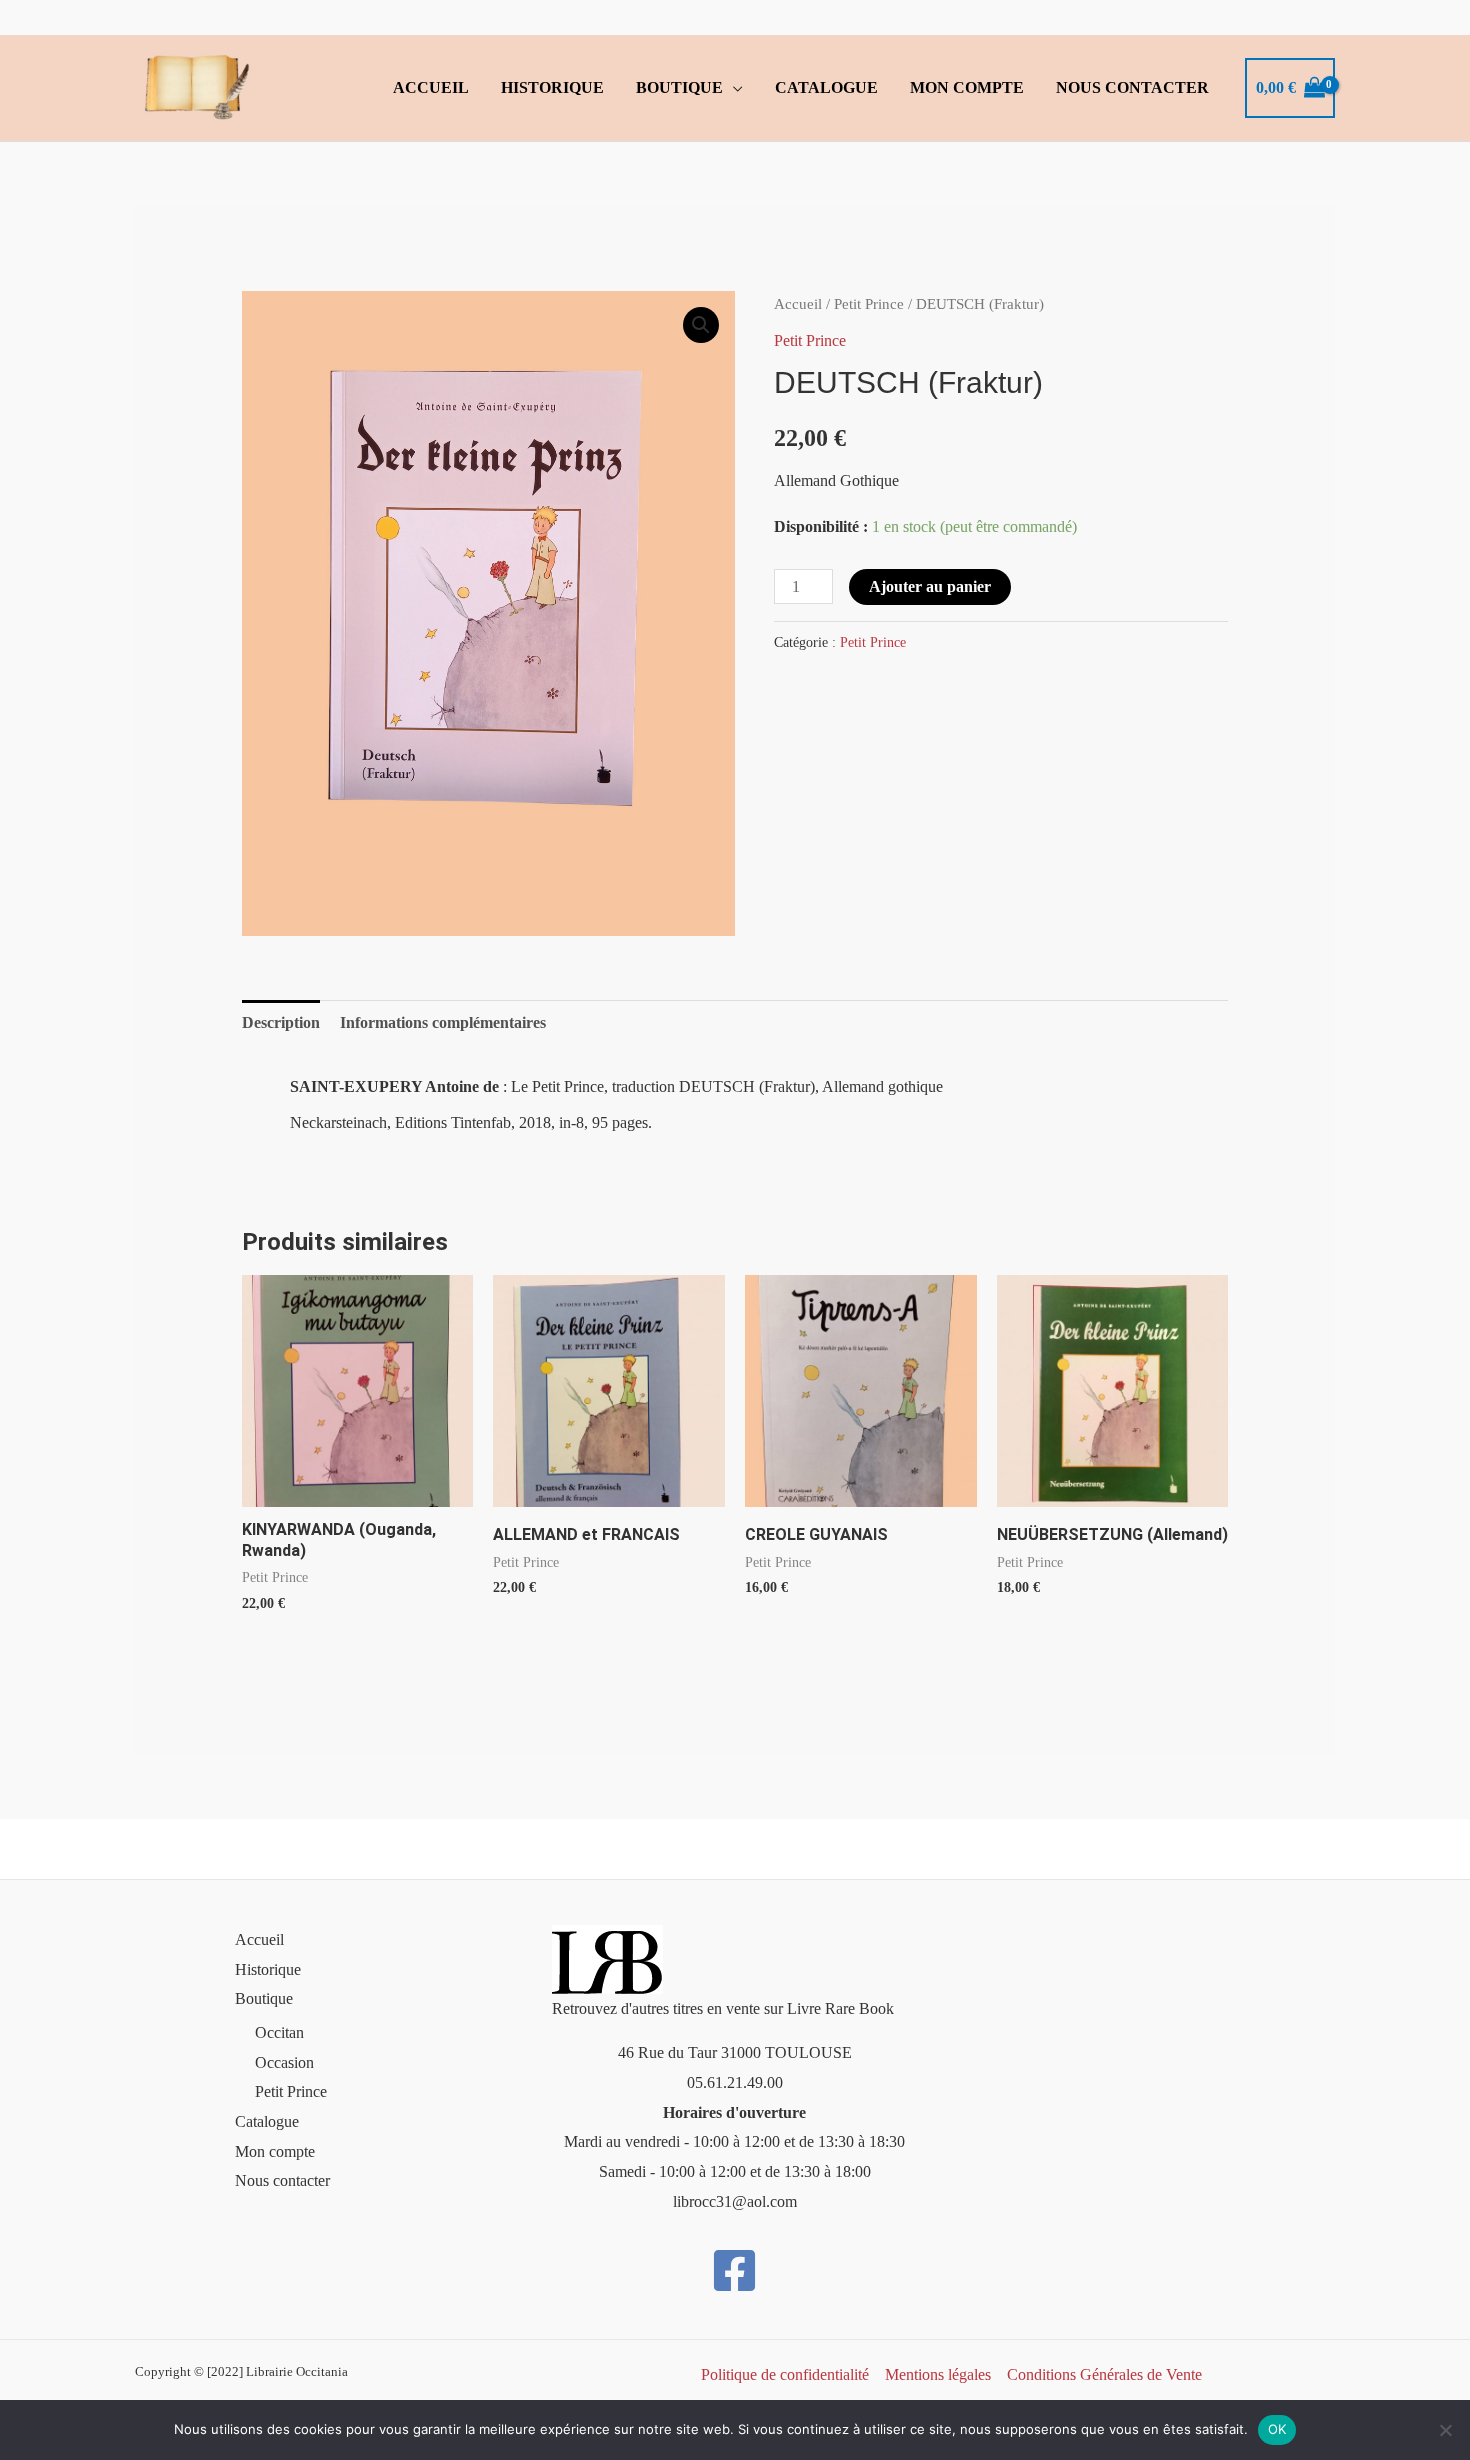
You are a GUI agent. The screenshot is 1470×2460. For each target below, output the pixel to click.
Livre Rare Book (840, 2008)
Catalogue (826, 87)
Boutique (679, 87)
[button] (701, 325)
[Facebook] (734, 2270)
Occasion (284, 2062)
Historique (552, 87)
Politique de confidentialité (785, 2374)
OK (1277, 2429)
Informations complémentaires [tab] (443, 1022)
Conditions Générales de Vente (1104, 2374)
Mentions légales (938, 2374)
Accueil (431, 87)
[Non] (1445, 2430)
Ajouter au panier (930, 586)
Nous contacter (1132, 87)
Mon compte (967, 87)
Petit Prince (869, 304)
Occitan (279, 2032)
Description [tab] (281, 1022)
